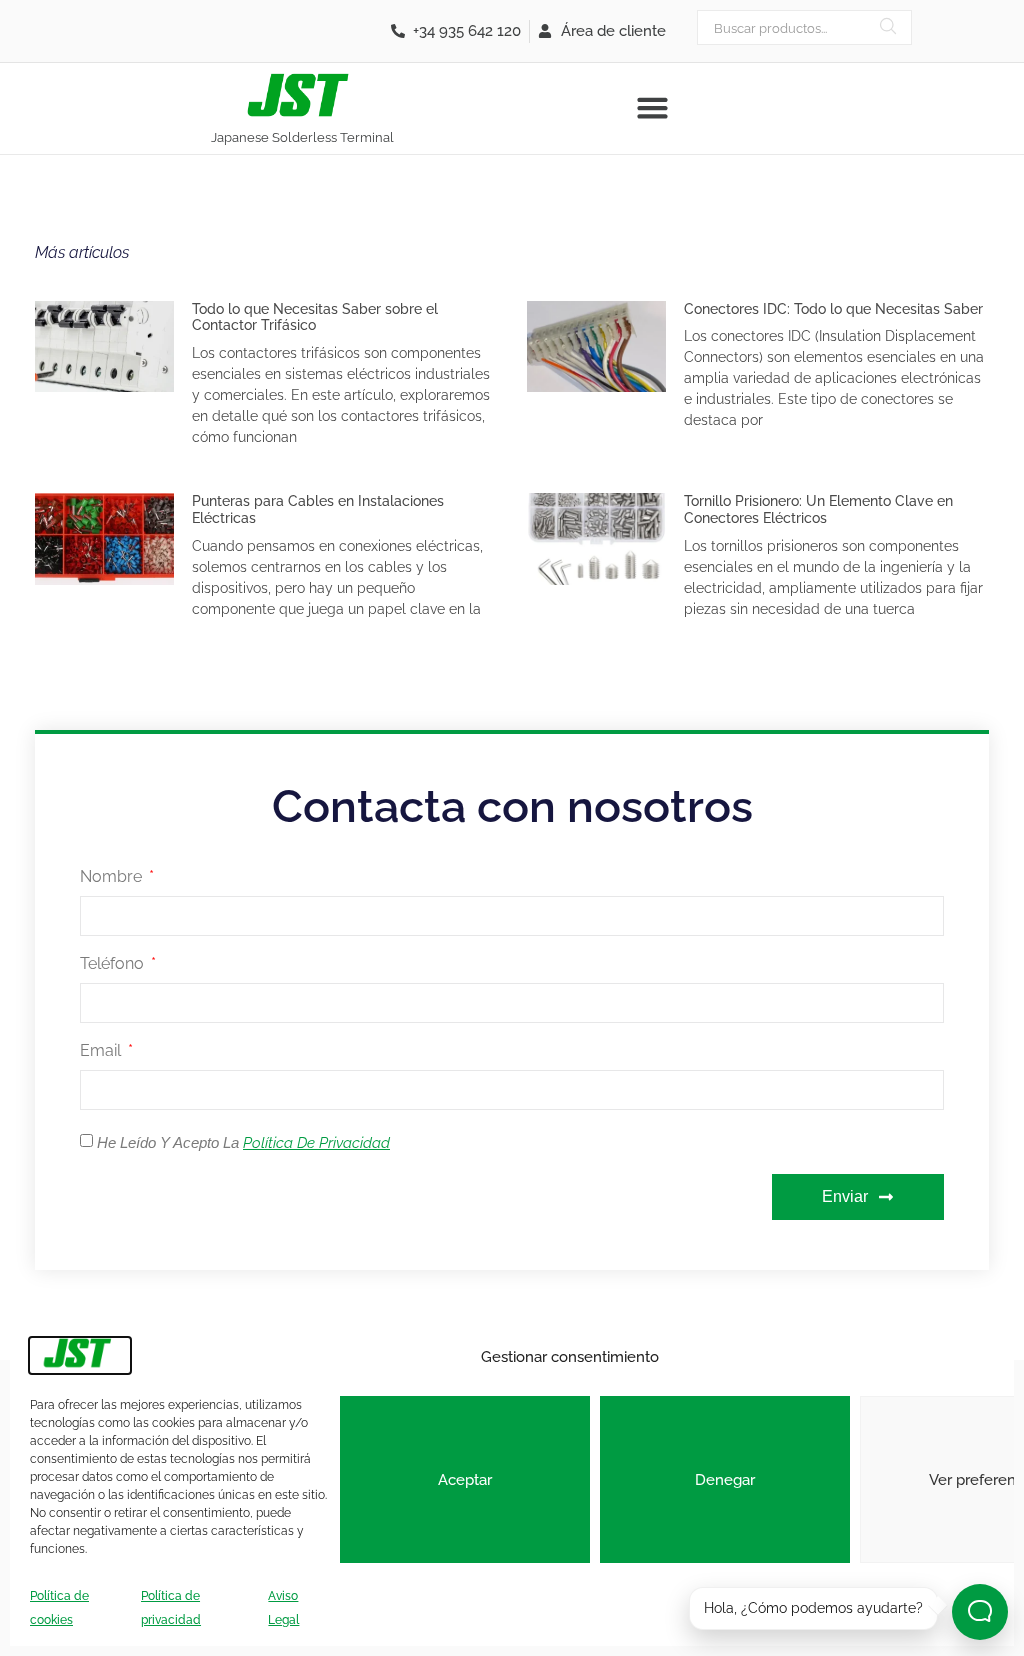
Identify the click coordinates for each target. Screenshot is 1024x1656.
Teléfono (114, 964)
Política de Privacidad (316, 1143)
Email (102, 1051)
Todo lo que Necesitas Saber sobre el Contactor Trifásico (315, 317)
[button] (652, 108)
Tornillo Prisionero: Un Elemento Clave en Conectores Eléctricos (818, 509)
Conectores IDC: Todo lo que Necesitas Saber (833, 309)
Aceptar (465, 1480)
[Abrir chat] (980, 1612)
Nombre (113, 877)
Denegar (725, 1480)
